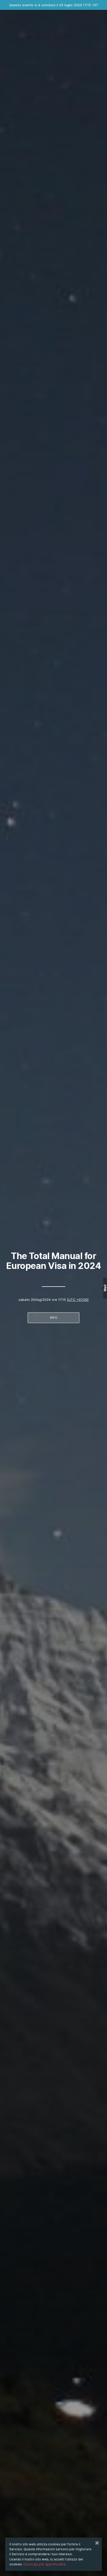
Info (54, 1318)
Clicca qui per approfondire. (45, 2564)
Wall (105, 1288)
